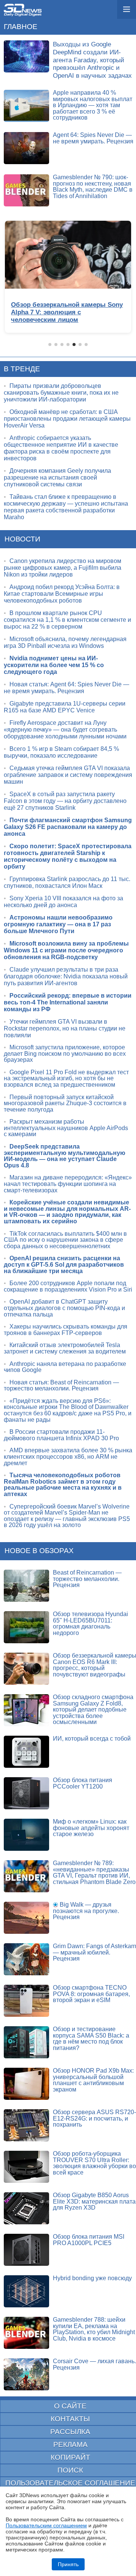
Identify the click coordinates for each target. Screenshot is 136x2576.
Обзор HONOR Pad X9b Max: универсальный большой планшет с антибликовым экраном (93, 2080)
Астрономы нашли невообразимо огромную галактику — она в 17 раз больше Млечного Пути (58, 924)
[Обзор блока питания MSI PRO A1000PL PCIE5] (26, 2250)
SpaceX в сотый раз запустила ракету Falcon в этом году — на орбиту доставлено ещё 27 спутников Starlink (65, 801)
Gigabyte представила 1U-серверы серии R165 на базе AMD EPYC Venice (65, 707)
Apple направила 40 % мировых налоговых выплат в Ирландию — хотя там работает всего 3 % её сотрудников (93, 105)
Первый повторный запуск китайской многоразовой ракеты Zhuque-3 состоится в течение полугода (65, 1103)
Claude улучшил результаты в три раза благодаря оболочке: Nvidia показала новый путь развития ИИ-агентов (66, 976)
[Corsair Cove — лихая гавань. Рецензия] (26, 2374)
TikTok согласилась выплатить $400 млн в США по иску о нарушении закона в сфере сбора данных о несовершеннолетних (65, 1240)
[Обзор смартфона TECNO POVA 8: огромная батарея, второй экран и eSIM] (26, 2001)
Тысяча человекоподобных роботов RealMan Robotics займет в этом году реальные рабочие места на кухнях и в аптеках (63, 1485)
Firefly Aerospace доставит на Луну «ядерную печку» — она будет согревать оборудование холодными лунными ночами (65, 730)
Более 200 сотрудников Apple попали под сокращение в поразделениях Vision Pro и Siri (68, 1286)
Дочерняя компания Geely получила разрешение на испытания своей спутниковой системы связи (57, 478)
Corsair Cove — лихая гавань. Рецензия (94, 2364)
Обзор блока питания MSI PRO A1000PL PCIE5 (89, 2240)
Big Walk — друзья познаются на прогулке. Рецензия (86, 1911)
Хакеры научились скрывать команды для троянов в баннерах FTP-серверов (66, 1330)
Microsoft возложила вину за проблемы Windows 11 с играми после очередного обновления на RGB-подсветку (66, 950)
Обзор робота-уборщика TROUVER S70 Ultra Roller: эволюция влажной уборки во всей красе (94, 2163)
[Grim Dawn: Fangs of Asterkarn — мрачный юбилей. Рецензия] (26, 1959)
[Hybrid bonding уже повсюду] (26, 2291)
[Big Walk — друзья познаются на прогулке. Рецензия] (26, 1918)
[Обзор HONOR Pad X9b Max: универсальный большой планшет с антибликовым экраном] (26, 2084)
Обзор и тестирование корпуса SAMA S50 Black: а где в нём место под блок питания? (91, 2039)
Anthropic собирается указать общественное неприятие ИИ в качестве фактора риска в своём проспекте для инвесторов (61, 448)
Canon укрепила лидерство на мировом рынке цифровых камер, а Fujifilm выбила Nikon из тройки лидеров (63, 568)
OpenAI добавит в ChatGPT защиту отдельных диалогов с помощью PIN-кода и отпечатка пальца (64, 1308)
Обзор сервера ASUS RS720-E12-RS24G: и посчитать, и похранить (94, 2118)
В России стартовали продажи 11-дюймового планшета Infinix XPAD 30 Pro (61, 1435)
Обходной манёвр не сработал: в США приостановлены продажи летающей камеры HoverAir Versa (67, 419)
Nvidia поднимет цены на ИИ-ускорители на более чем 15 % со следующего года (54, 665)
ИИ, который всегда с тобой (92, 1739)
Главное (21, 27)
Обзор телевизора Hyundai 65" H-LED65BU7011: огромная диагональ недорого (90, 1623)
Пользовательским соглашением (46, 2525)
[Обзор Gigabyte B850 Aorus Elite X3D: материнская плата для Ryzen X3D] (26, 2208)
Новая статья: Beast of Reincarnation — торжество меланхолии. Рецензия (61, 1386)
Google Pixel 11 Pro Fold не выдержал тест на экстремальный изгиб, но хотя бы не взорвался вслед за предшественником (66, 1078)
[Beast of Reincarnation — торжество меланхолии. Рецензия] (26, 1586)
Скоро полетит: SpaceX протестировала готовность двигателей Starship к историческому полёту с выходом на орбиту (68, 856)
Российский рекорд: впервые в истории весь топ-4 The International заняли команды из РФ (68, 1002)
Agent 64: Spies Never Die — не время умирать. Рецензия (93, 138)
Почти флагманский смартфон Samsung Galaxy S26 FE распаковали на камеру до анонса (68, 827)
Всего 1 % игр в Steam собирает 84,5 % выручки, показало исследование (61, 752)
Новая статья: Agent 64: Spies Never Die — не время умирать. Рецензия (66, 688)
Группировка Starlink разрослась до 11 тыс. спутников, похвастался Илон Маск (67, 882)
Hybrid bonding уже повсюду (92, 2278)
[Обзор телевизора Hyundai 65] (26, 1627)
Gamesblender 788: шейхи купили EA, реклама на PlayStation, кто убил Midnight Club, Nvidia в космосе (94, 2329)
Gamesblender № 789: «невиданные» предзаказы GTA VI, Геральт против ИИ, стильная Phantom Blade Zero (94, 1872)
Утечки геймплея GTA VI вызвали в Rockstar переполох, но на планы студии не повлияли (65, 1028)
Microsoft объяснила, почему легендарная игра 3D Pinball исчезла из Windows (65, 642)
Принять (68, 2564)
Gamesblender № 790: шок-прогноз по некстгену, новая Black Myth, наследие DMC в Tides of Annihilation (93, 187)
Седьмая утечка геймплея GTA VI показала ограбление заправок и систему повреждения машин (68, 775)
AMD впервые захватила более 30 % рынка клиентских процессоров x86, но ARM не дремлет (68, 1456)
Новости (22, 539)
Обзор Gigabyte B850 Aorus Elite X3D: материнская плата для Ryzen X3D (94, 2201)
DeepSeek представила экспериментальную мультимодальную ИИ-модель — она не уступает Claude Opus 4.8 (65, 1156)
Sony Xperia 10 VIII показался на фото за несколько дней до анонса (63, 902)
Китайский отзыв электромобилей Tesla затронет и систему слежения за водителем (65, 1348)
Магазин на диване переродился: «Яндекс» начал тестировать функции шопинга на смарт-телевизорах (68, 1184)
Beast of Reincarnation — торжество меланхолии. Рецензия (87, 1579)
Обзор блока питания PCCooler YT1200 (83, 1783)
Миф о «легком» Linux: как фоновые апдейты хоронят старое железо (91, 1828)
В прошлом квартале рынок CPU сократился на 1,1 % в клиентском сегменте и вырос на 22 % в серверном (67, 620)
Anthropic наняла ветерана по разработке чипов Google (65, 1367)
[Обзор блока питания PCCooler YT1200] (26, 1793)
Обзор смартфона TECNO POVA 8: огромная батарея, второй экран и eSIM (91, 1994)
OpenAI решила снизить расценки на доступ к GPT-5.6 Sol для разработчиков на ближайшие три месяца (64, 1264)
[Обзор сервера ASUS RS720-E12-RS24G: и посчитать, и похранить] (26, 2125)
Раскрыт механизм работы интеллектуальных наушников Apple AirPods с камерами (66, 1128)
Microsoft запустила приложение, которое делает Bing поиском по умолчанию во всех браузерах (65, 1053)
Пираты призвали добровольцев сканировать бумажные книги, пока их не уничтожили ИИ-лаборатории (61, 393)
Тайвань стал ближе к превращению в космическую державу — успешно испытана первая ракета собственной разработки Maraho (66, 507)
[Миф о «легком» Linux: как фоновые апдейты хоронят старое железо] (26, 1835)
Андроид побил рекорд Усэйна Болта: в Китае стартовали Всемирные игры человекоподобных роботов (62, 594)
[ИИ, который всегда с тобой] (26, 1752)
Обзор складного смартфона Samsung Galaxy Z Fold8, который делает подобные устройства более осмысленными (93, 1709)
